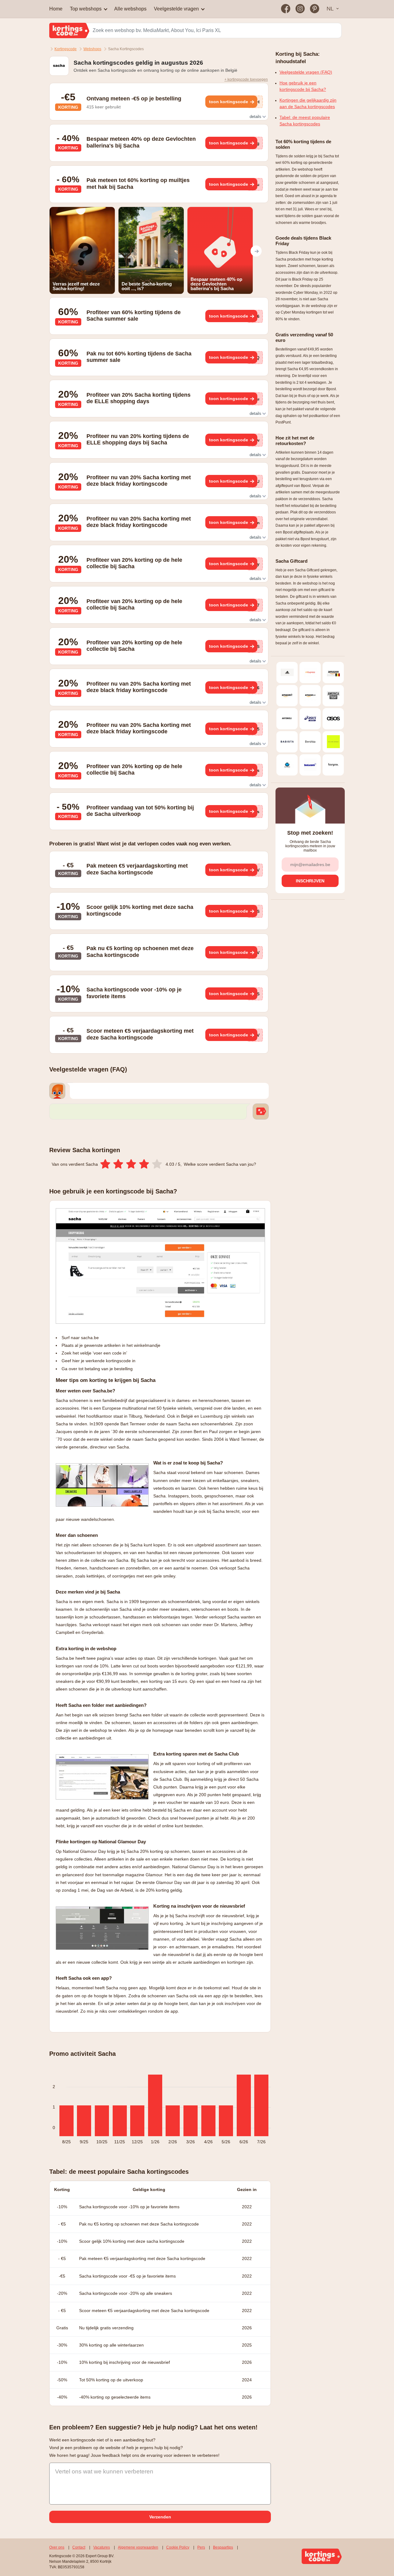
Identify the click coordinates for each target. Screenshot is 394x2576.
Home (56, 9)
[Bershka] (310, 742)
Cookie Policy (178, 2547)
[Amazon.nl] (310, 696)
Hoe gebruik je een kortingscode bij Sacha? (303, 86)
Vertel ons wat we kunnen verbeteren (104, 2471)
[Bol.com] (310, 765)
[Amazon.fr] (287, 696)
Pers (201, 2547)
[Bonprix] (333, 765)
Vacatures (102, 2547)
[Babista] (287, 742)
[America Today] (333, 696)
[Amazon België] (333, 672)
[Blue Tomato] (287, 765)
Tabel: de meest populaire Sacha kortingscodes (305, 121)
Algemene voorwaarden (138, 2547)
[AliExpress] (310, 672)
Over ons (57, 2547)
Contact (79, 2547)
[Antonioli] (287, 719)
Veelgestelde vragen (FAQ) (306, 72)
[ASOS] (333, 719)
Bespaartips (223, 2547)
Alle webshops (130, 9)
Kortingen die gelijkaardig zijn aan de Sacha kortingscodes (308, 103)
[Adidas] (287, 672)
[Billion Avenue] (333, 742)
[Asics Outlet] (310, 719)
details (256, 117)
